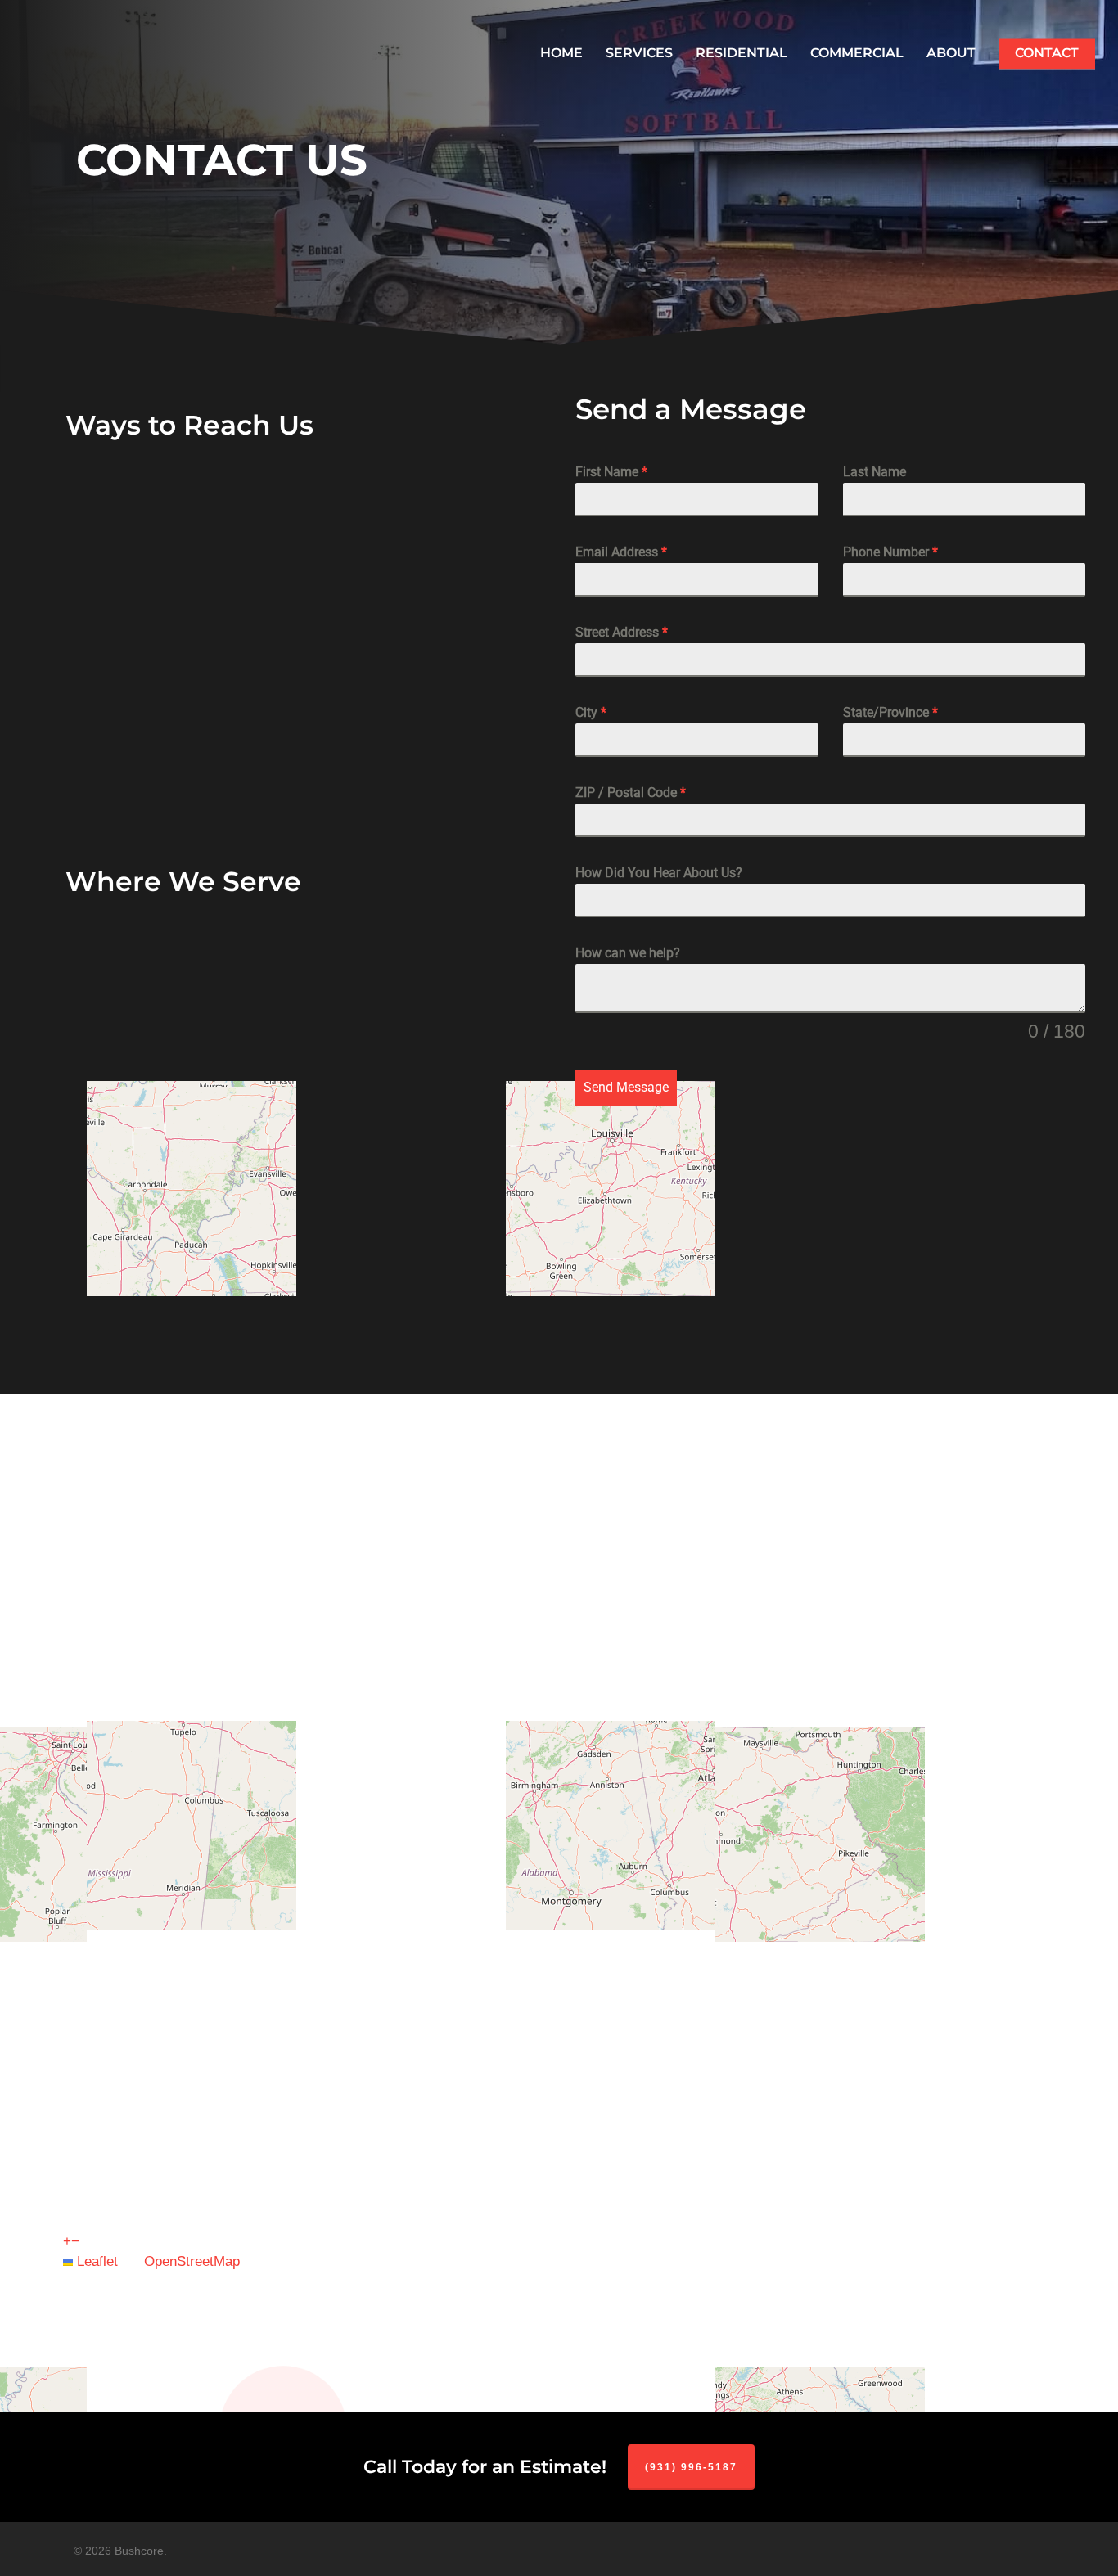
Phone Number (890, 552)
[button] (67, 2241)
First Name (611, 472)
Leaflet (95, 2261)
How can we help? (628, 953)
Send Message (626, 1087)
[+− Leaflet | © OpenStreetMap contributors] (287, 1139)
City (591, 712)
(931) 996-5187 (274, 504)
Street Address (622, 632)
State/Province (890, 712)
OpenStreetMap (192, 2261)
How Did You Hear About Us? (659, 873)
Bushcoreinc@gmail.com (326, 619)
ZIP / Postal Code (631, 793)
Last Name (875, 472)
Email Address (621, 552)
